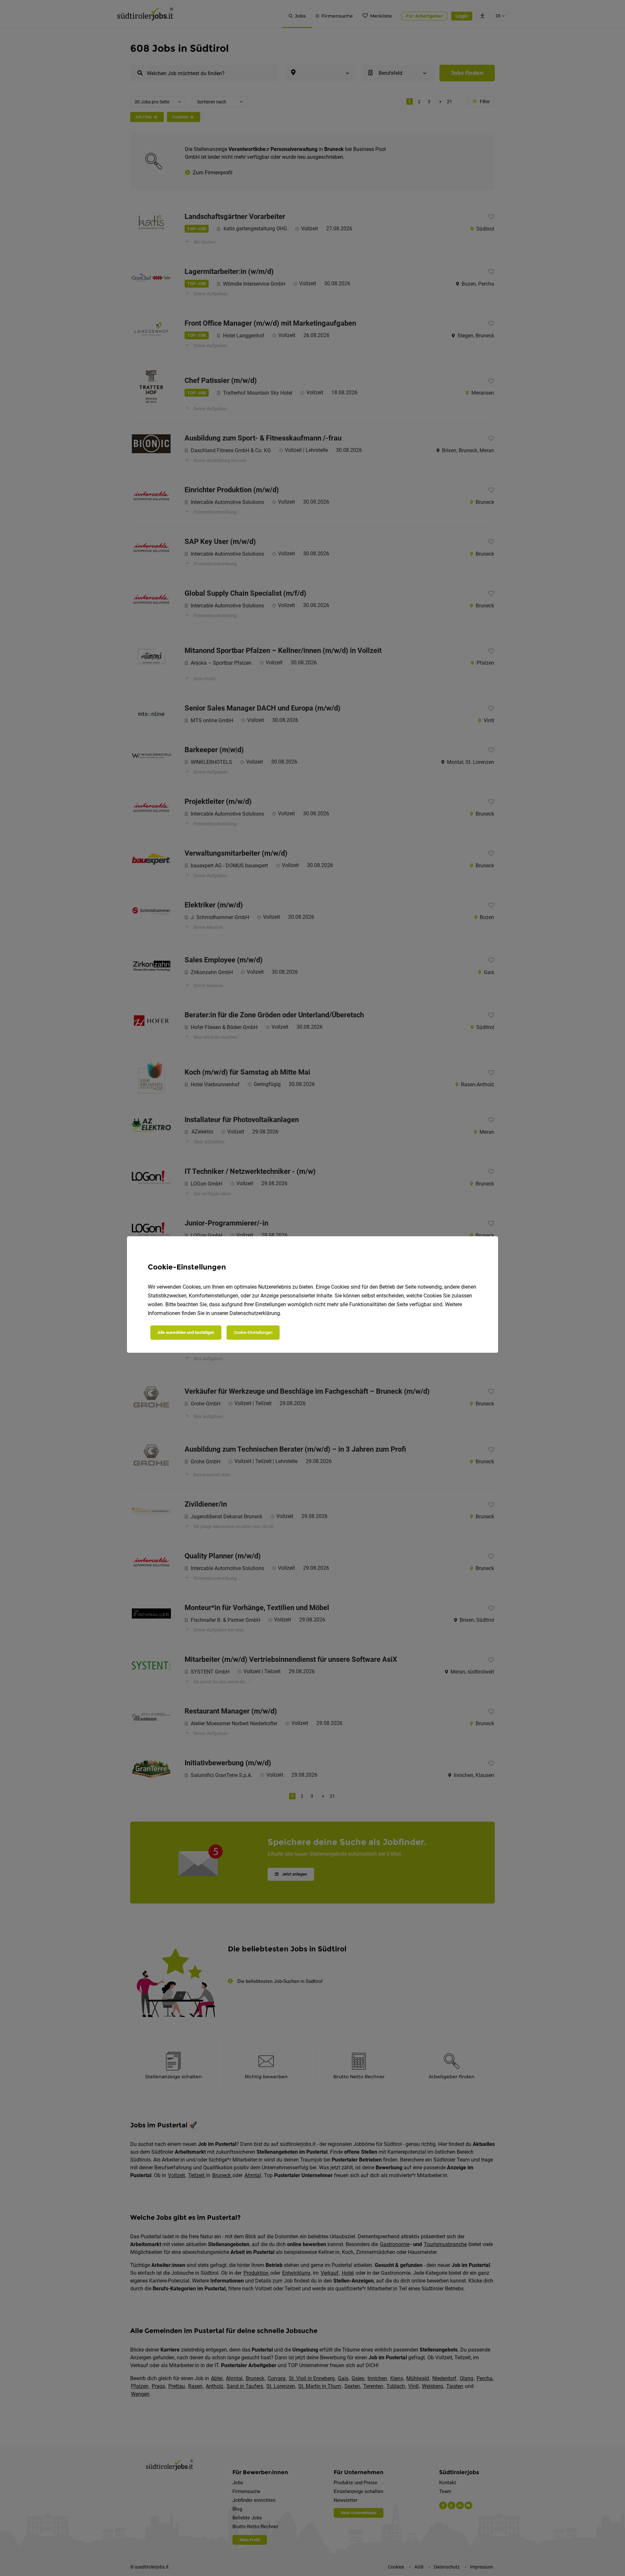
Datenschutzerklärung (255, 1313)
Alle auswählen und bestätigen (186, 1332)
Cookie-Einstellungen (253, 1332)
